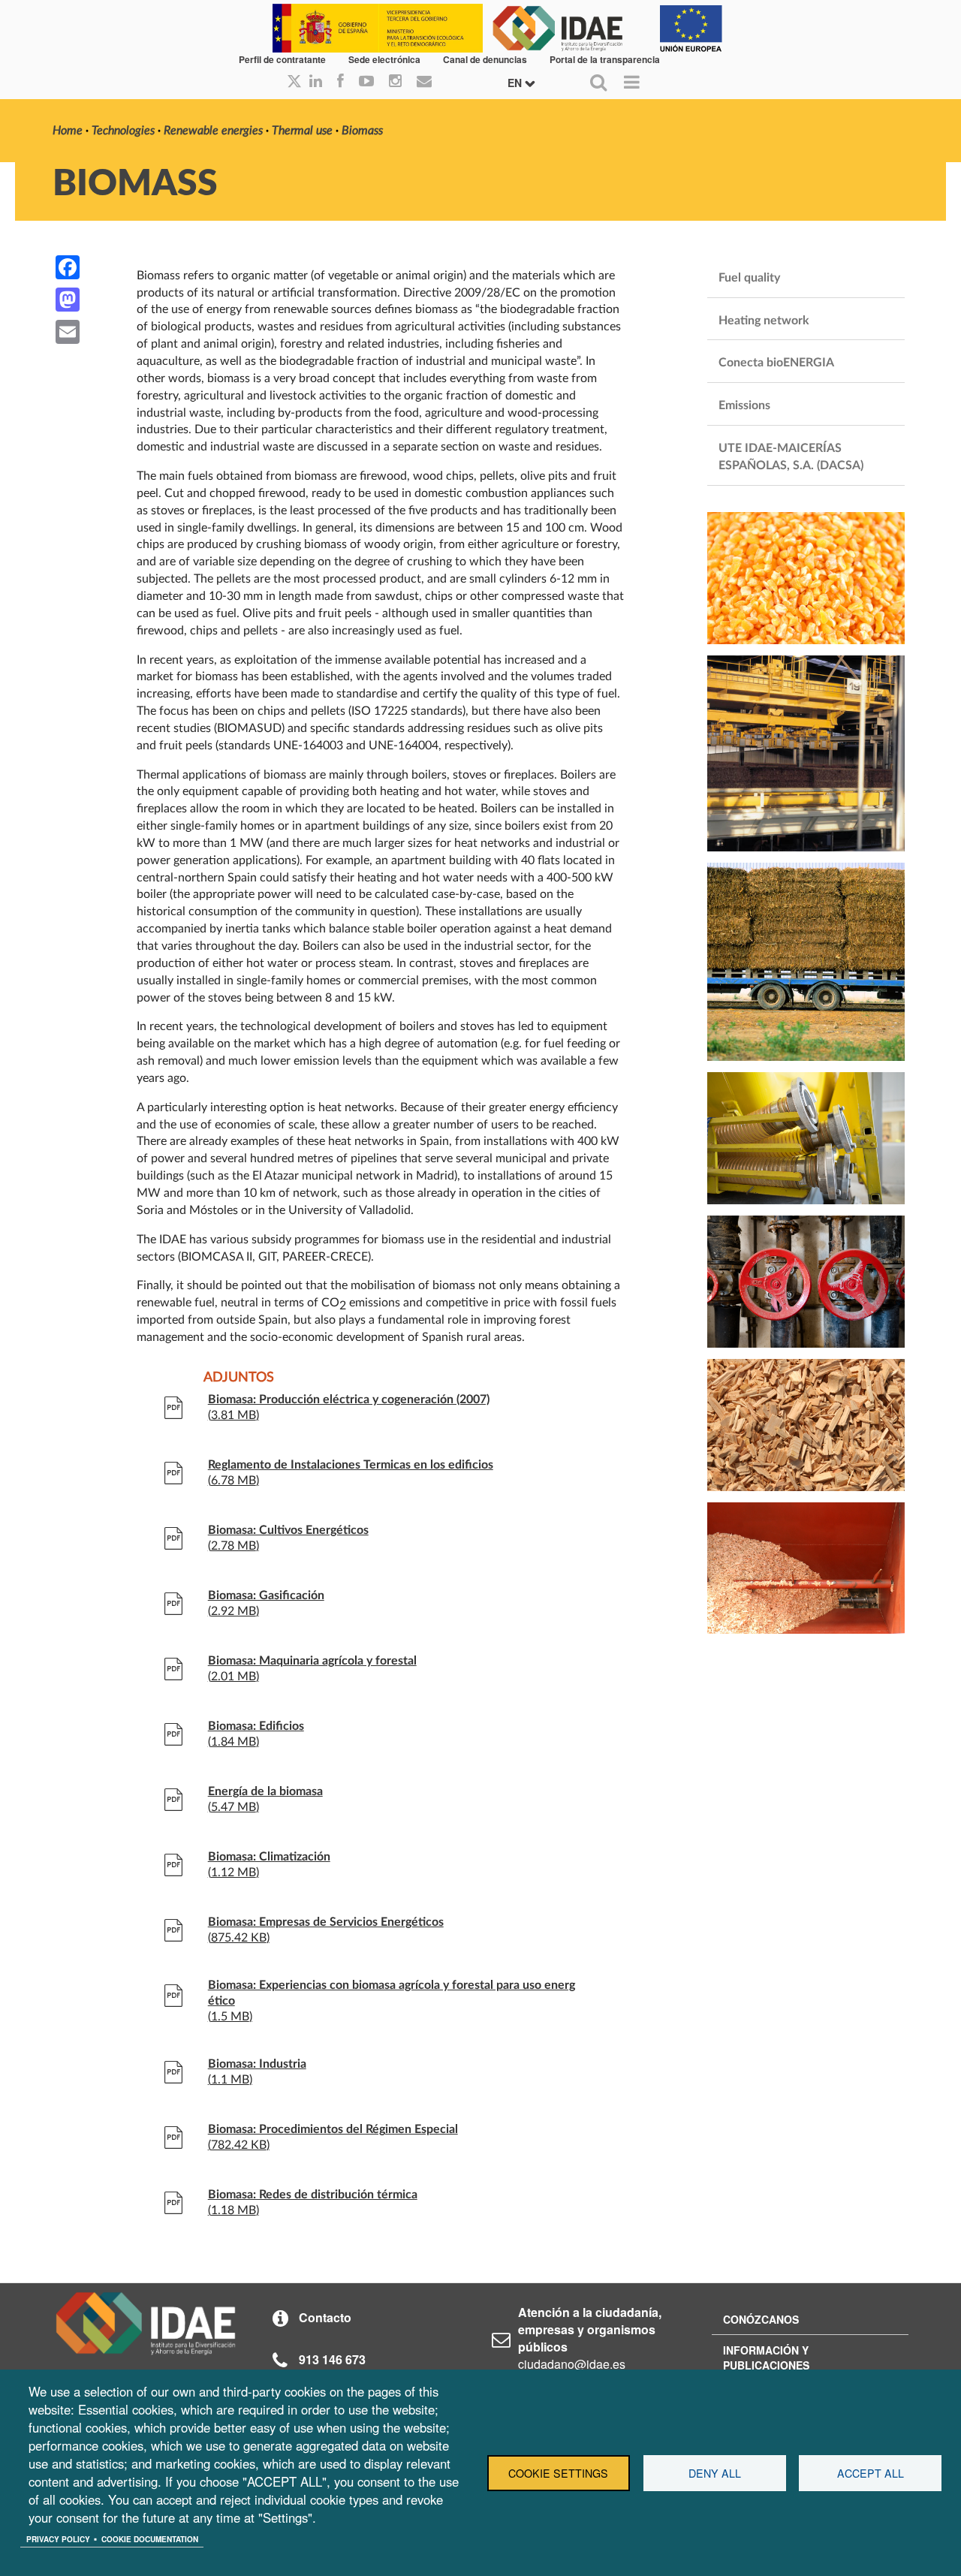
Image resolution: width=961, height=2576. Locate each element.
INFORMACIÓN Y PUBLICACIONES (766, 2358)
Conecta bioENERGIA (776, 363)
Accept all (871, 2473)
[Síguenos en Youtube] (366, 82)
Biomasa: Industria (257, 2064)
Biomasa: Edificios (256, 1726)
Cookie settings (558, 2473)
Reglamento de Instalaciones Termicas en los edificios (351, 1465)
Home (68, 131)
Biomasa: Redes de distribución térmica (313, 2195)
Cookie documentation (150, 2539)
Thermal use (302, 131)
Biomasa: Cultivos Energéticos (288, 1530)
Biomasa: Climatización (269, 1857)
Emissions (744, 405)
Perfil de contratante (282, 59)
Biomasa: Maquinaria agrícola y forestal (312, 1661)
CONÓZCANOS (761, 2319)
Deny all (715, 2473)
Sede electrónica (384, 59)
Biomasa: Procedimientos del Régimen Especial (333, 2129)
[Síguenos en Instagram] (395, 82)
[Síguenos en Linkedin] (316, 82)
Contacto (325, 2317)
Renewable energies (213, 131)
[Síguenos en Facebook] (340, 82)
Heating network (764, 321)
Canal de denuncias (485, 59)
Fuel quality (749, 278)
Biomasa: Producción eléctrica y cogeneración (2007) (349, 1399)
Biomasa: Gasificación (266, 1595)
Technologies (123, 131)
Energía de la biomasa (265, 1791)
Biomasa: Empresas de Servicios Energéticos (326, 1922)
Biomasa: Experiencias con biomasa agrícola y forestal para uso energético (392, 1993)
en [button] (516, 83)
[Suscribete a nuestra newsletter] (424, 82)
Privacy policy (58, 2539)
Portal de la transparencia (605, 59)
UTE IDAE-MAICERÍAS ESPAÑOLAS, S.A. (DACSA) (791, 457)
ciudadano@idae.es (572, 2364)
